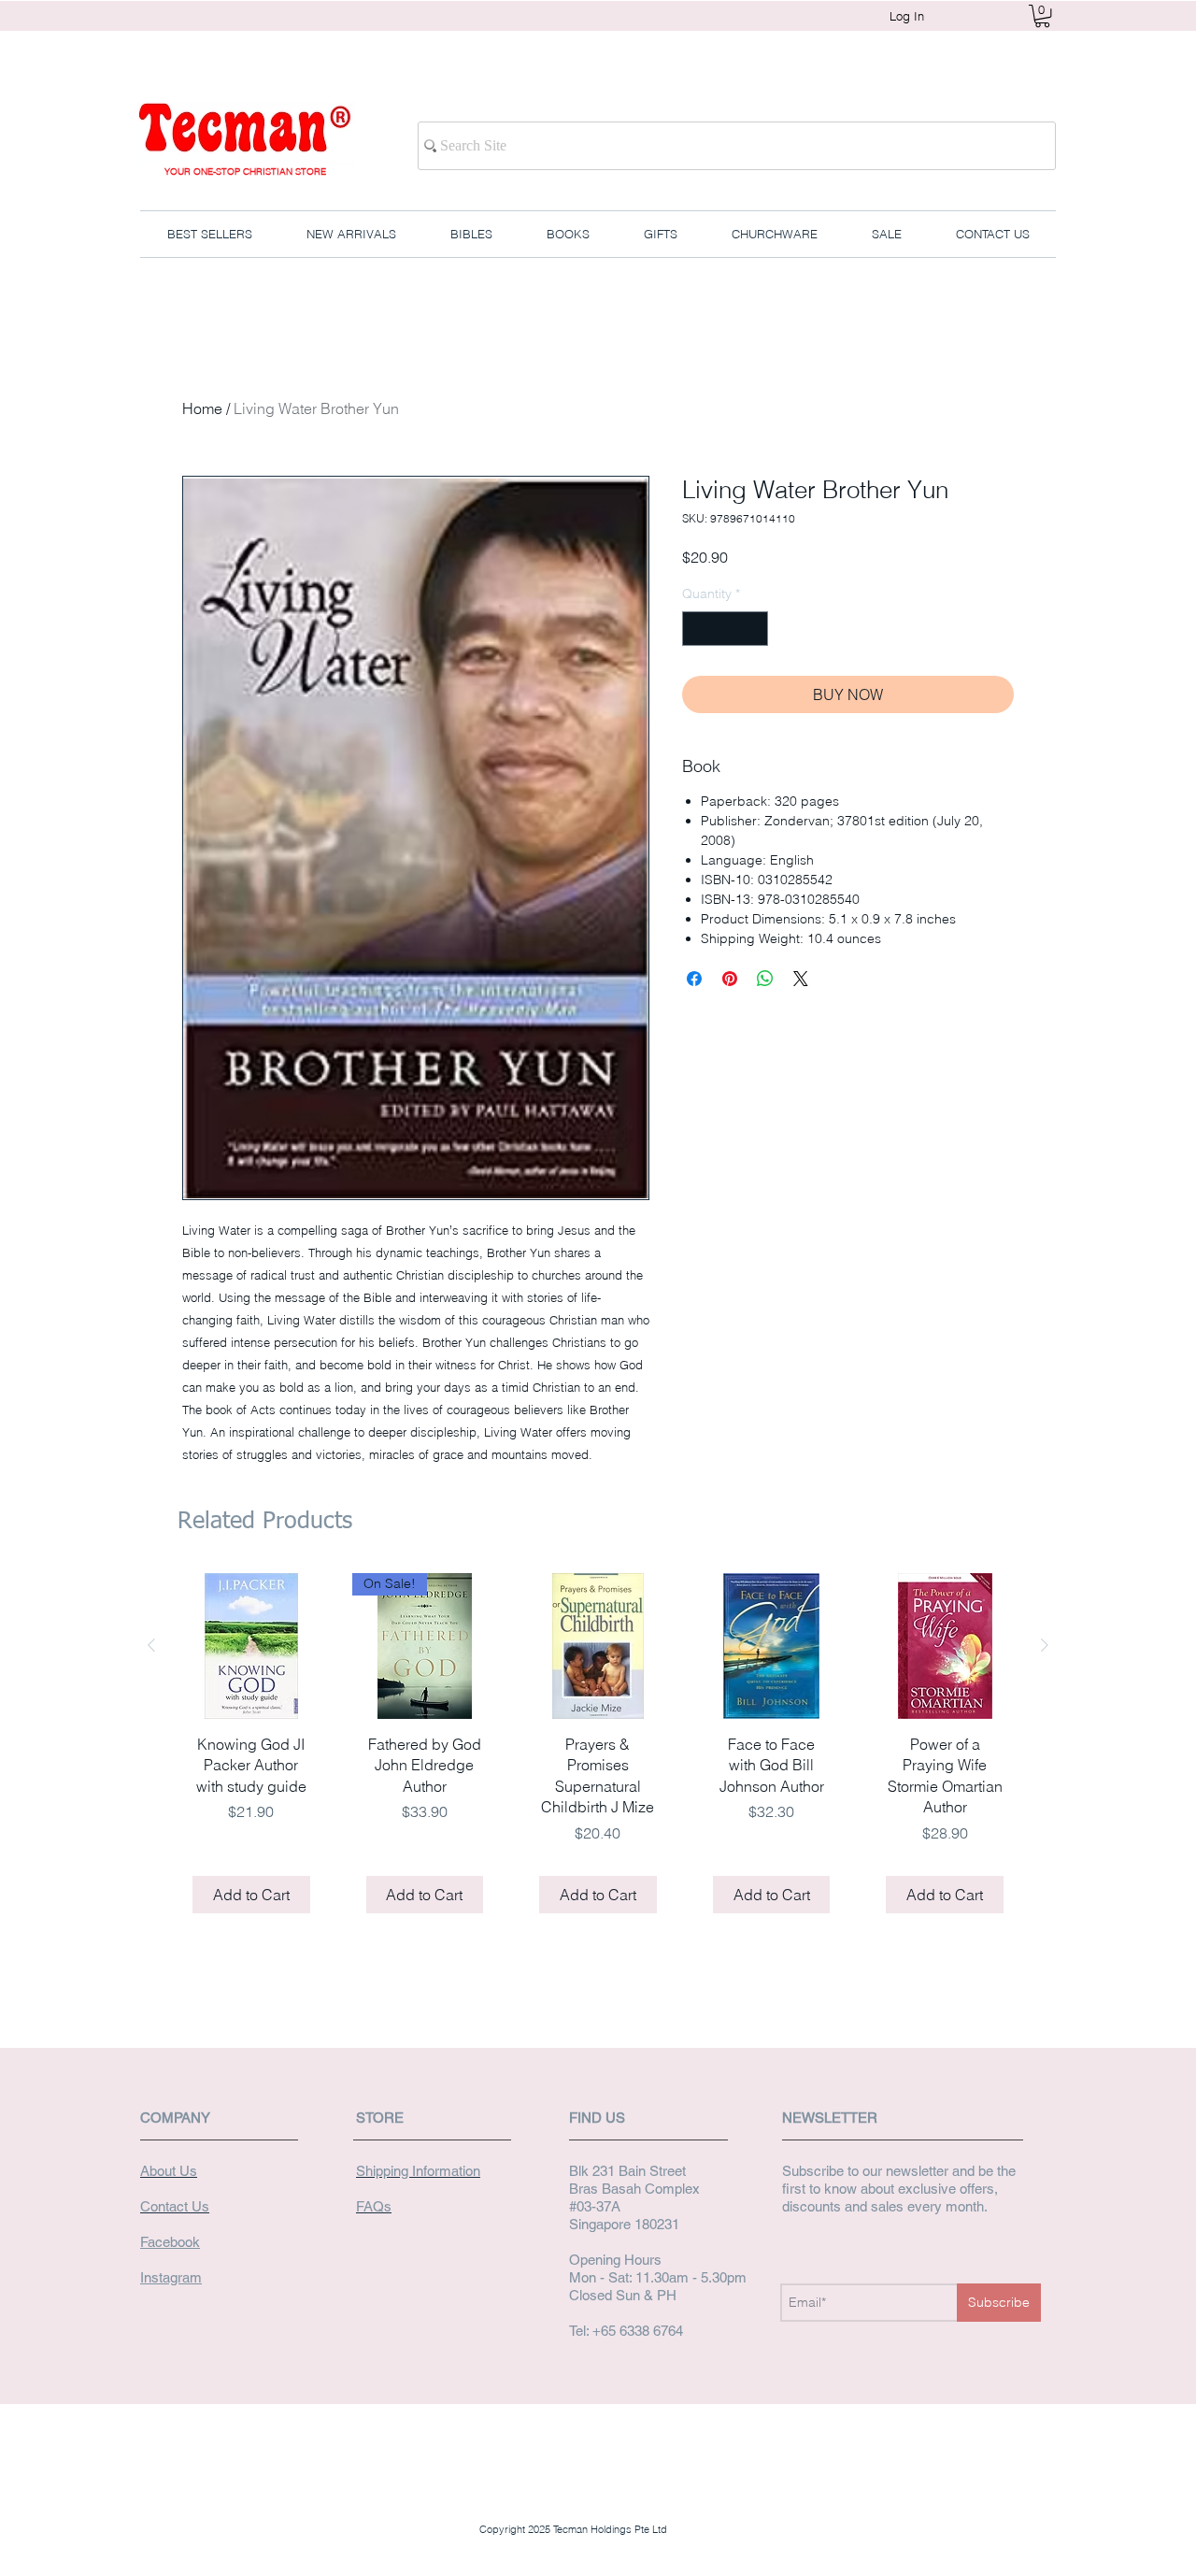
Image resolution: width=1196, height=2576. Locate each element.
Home (202, 408)
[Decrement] (697, 629)
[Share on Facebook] (694, 979)
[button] (1042, 16)
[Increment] (754, 629)
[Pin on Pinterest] (730, 979)
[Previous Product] (151, 1645)
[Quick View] (251, 1646)
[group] (598, 1750)
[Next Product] (1045, 1645)
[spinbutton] (725, 629)
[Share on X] (801, 979)
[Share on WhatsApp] (765, 979)
